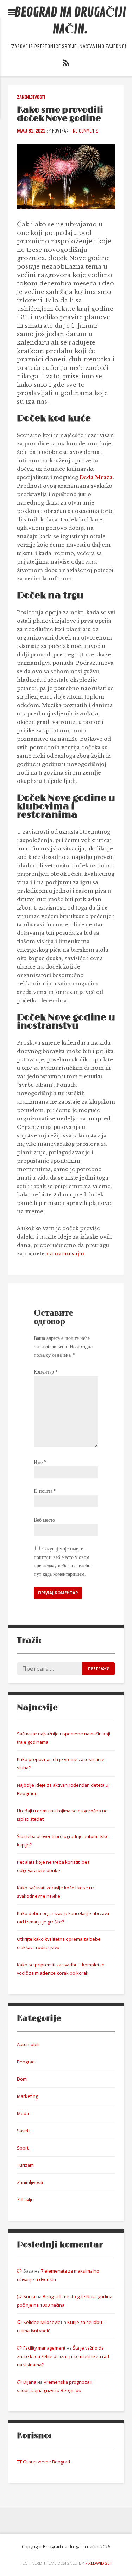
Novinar (60, 131)
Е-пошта (45, 1491)
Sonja (29, 2296)
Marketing (27, 2096)
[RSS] (66, 64)
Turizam (25, 2165)
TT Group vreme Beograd (43, 2462)
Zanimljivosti (31, 97)
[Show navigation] (12, 13)
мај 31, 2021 (31, 131)
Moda (23, 2113)
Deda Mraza (96, 477)
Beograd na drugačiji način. (70, 21)
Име (40, 1462)
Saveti (23, 2131)
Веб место (44, 1520)
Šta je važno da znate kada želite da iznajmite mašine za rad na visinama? (63, 2356)
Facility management (44, 2348)
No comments (86, 131)
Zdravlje (25, 2199)
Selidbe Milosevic (42, 2322)
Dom (22, 2079)
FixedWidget (99, 2563)
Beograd (26, 2062)
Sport (23, 2148)
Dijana (30, 2382)
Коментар (46, 1372)
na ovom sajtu (65, 1254)
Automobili (28, 2044)
